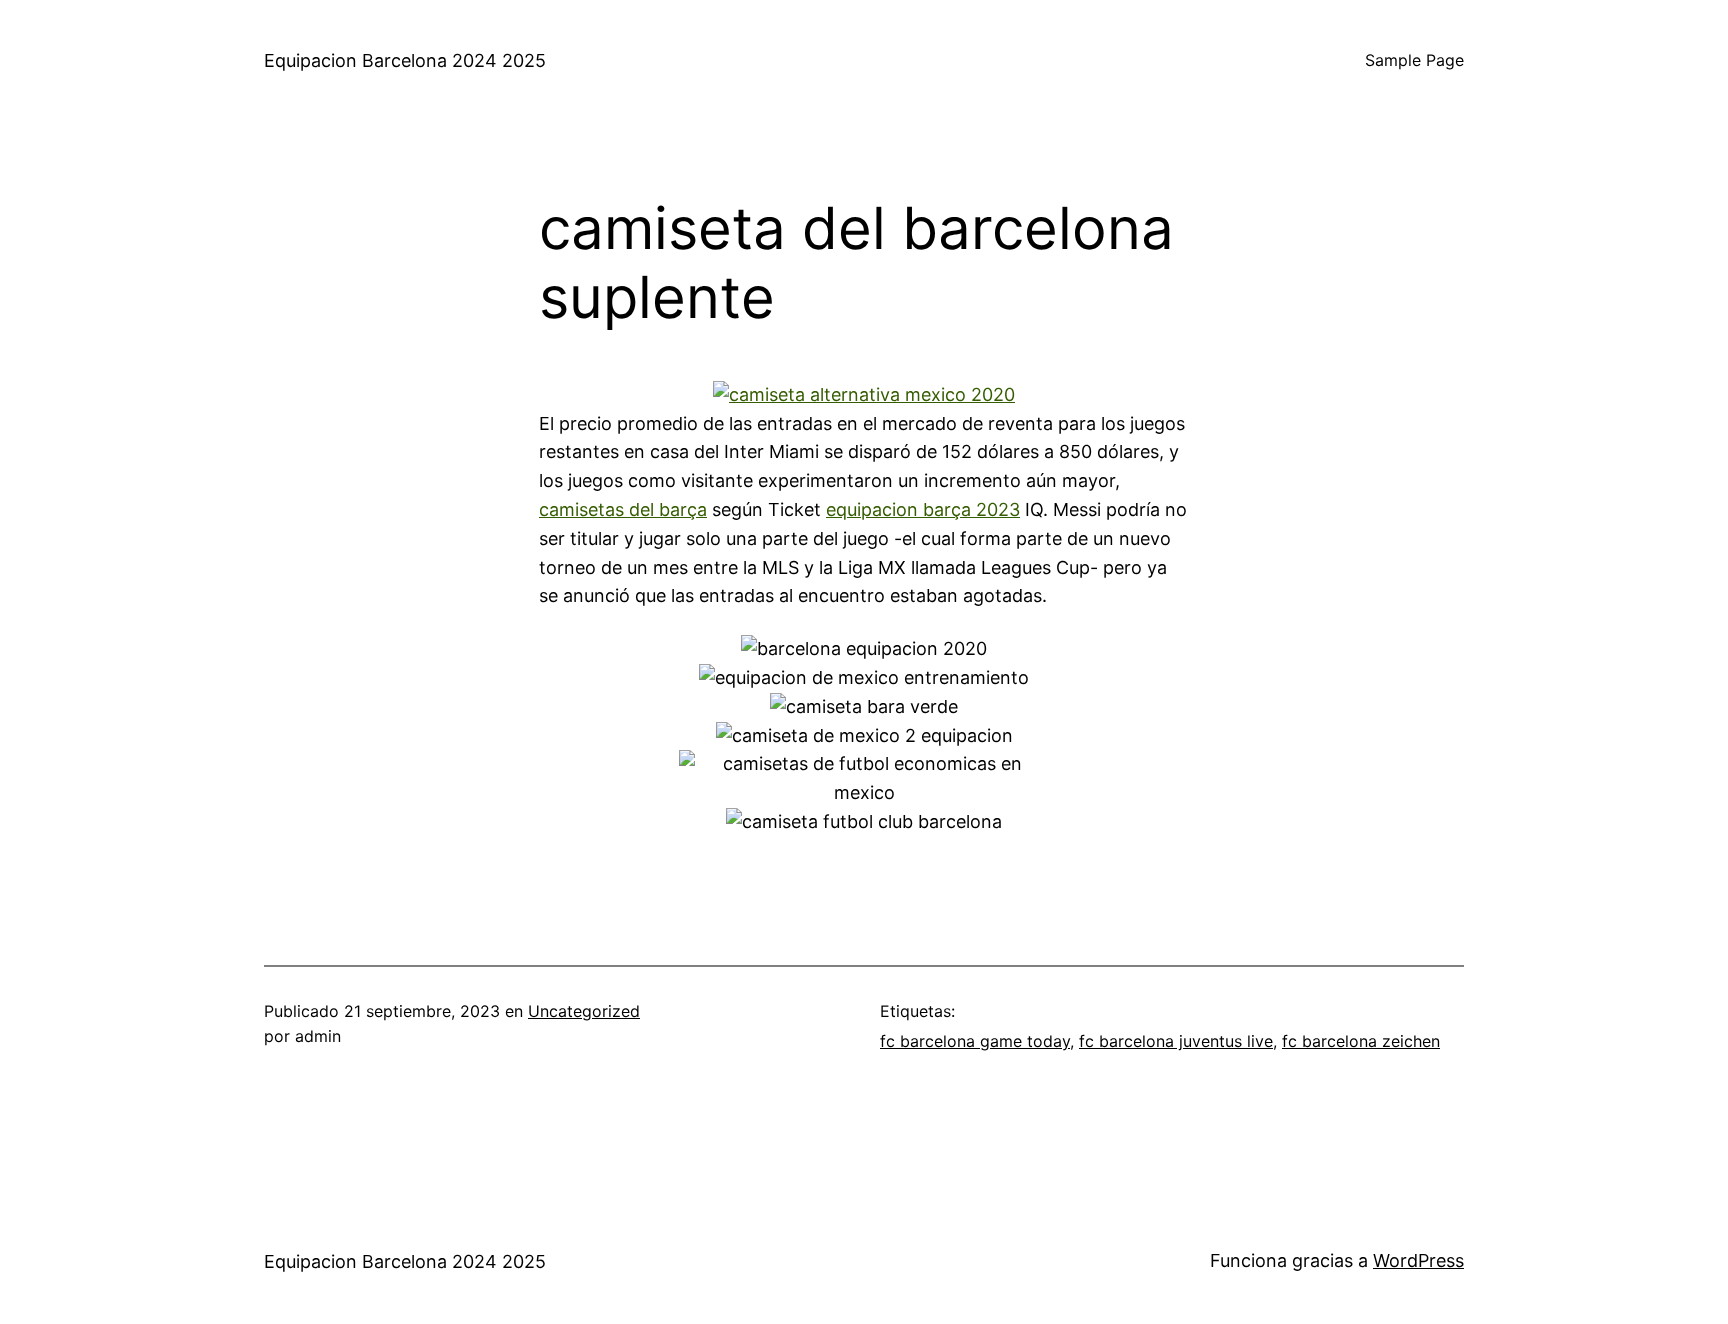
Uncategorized (584, 1011)
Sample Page (1414, 60)
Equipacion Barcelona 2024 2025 (405, 60)
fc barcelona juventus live (1176, 1041)
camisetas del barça (623, 509)
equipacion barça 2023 (923, 509)
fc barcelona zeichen (1361, 1041)
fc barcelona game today (975, 1041)
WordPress (1418, 1260)
